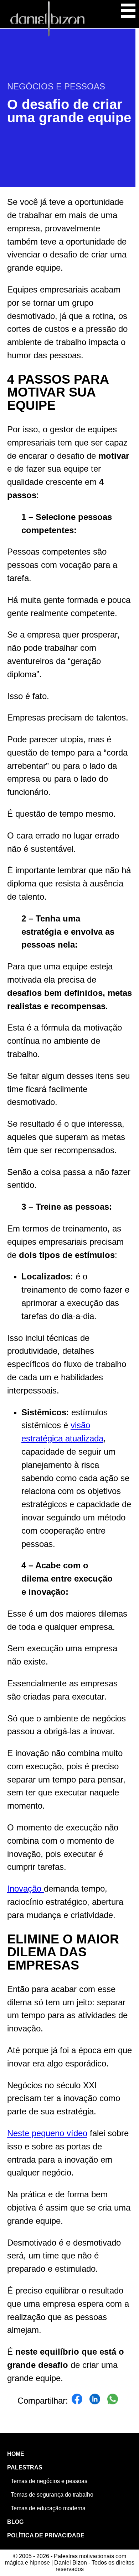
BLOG (15, 2522)
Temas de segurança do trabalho (52, 2495)
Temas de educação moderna (48, 2508)
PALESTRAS (25, 2467)
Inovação (25, 1889)
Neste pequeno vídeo (47, 2133)
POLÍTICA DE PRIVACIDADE (46, 2535)
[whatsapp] (113, 2401)
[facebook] (77, 2401)
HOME (16, 2454)
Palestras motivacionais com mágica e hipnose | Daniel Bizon (47, 19)
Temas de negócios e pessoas (49, 2481)
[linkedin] (95, 2401)
